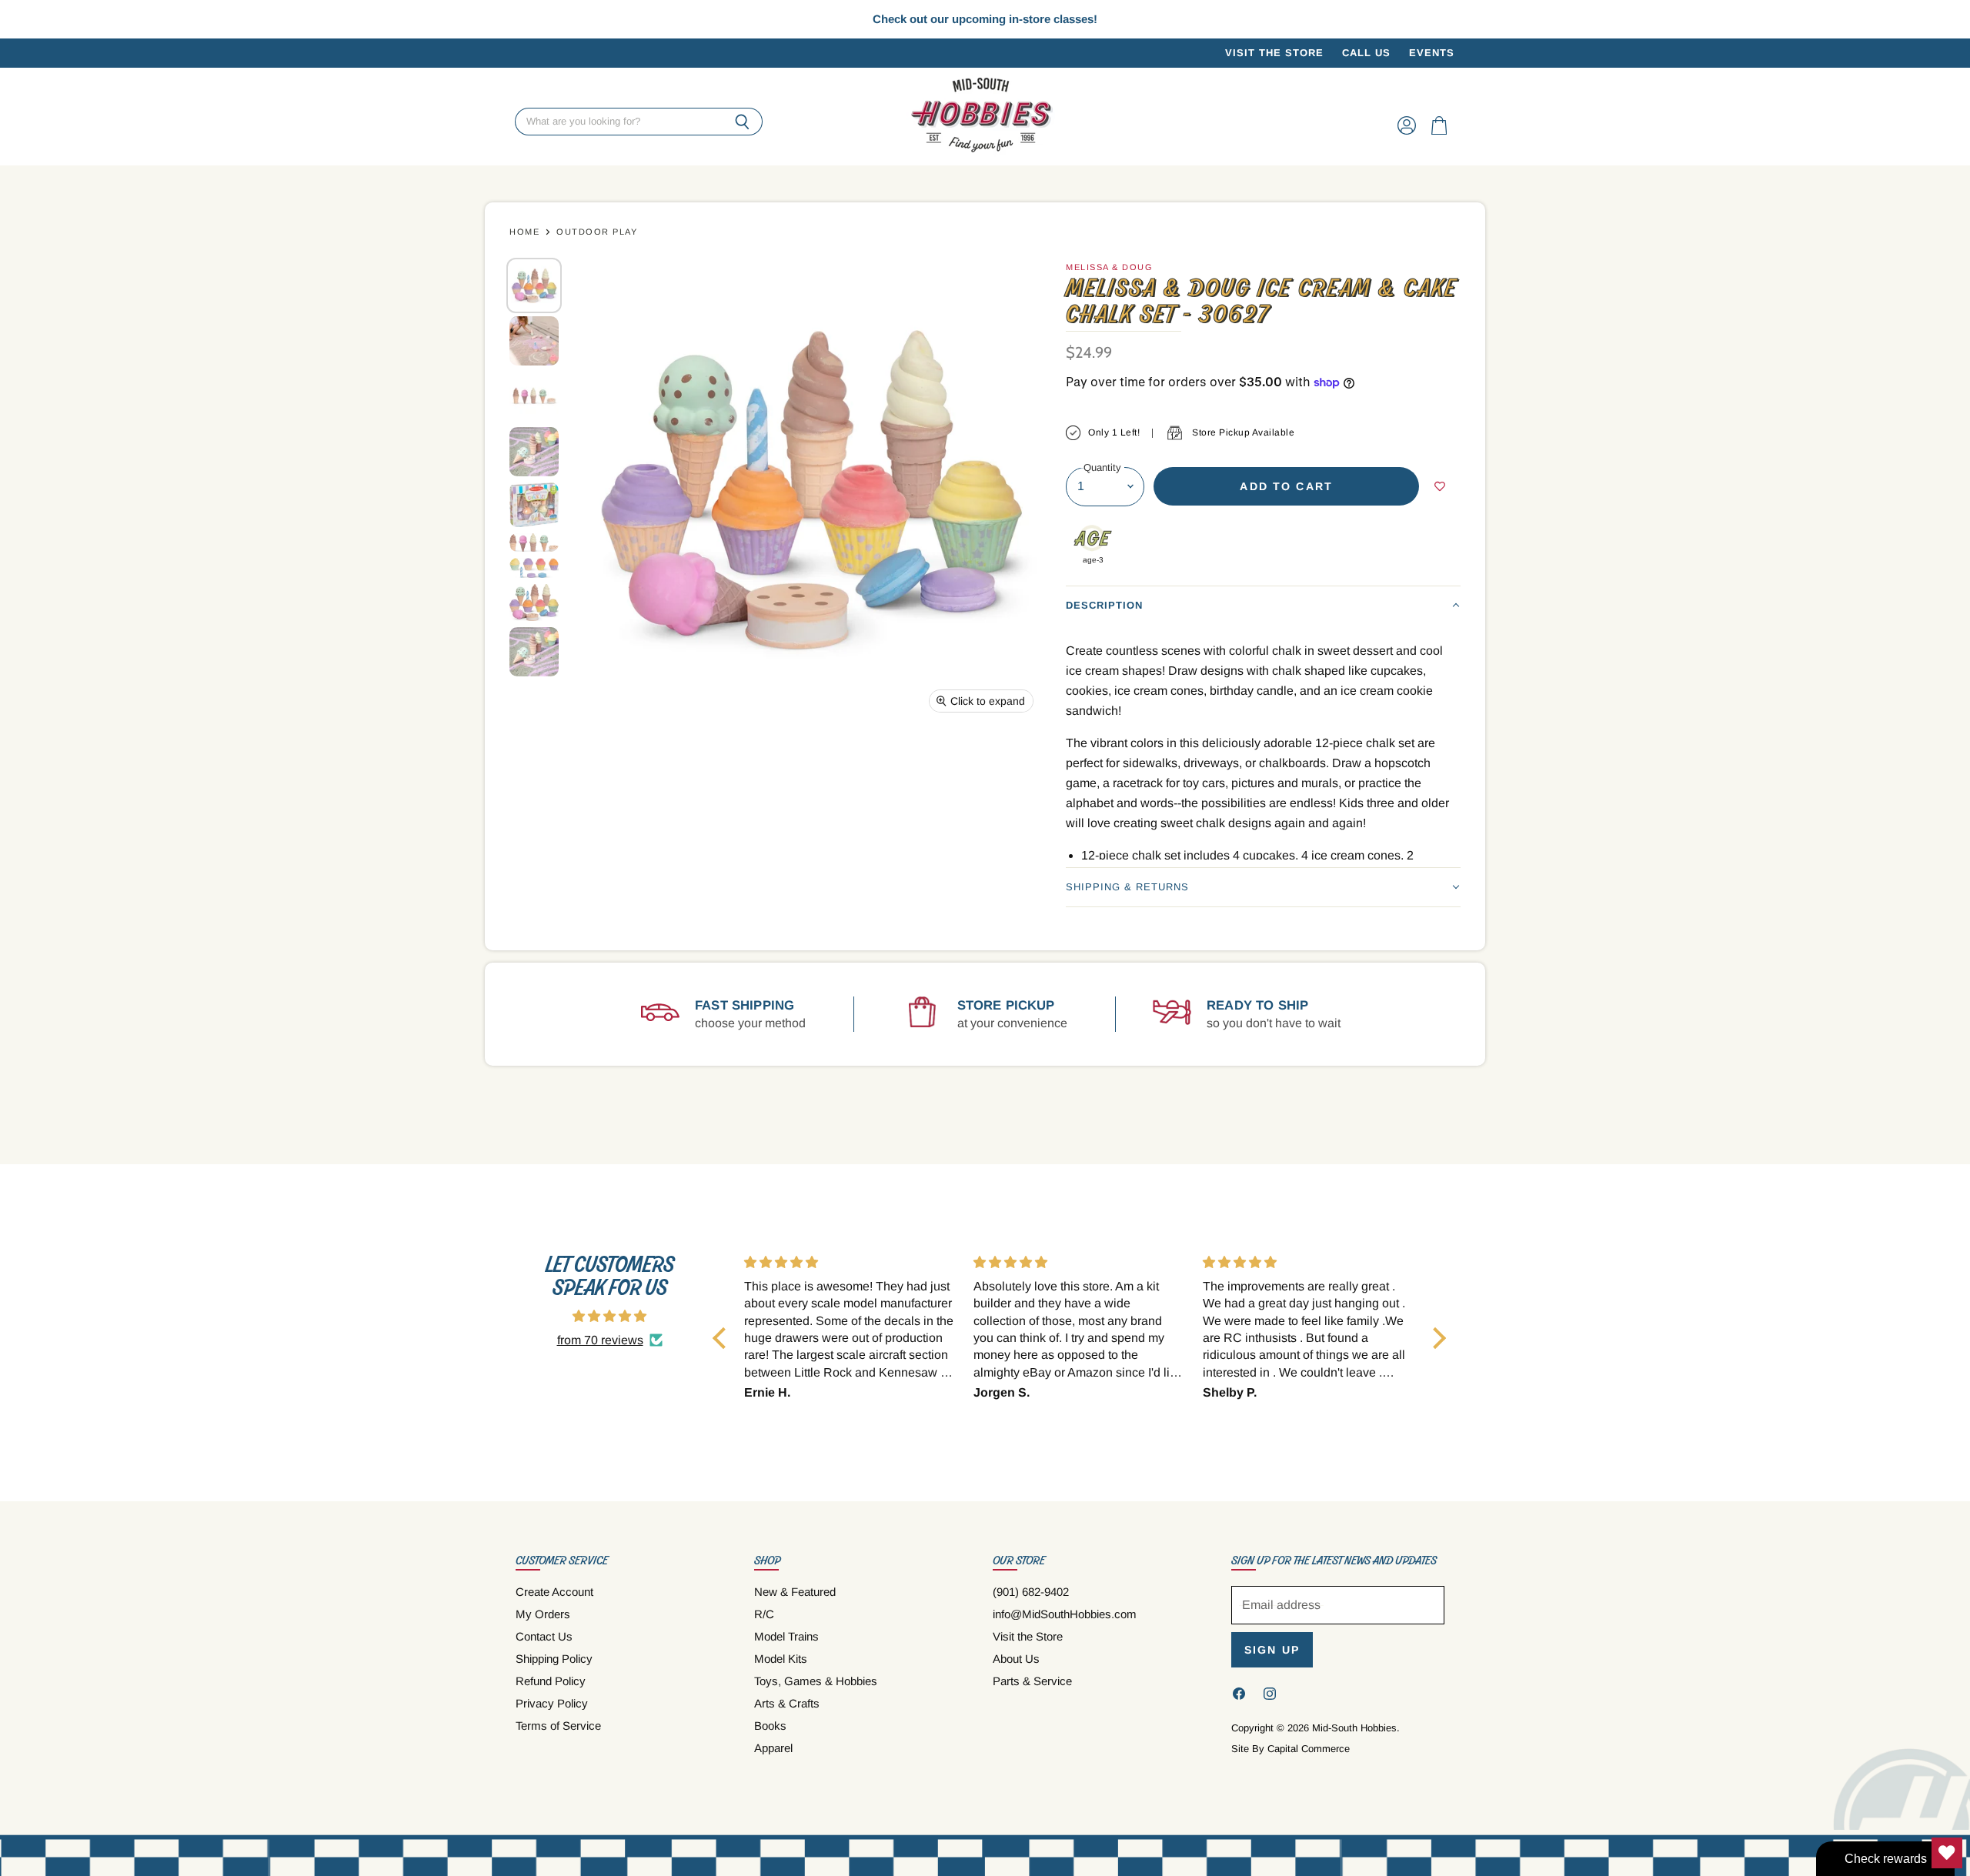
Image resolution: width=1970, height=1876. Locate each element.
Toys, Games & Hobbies (816, 1681)
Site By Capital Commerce (1291, 1749)
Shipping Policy (554, 1659)
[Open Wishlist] (1947, 1853)
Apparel (773, 1748)
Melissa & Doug (1109, 267)
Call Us (1366, 53)
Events (1432, 53)
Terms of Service (558, 1726)
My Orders (543, 1614)
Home (524, 232)
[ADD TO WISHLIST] (1440, 486)
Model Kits (781, 1659)
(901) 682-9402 (1031, 1592)
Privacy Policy (552, 1703)
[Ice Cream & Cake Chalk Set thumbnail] (534, 504)
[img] (609, 1316)
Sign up (1272, 1650)
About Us (1016, 1659)
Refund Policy (551, 1681)
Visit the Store (1274, 53)
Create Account (554, 1592)
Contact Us (544, 1636)
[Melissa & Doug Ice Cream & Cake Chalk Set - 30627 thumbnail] (534, 285)
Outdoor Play (597, 232)
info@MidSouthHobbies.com (1065, 1614)
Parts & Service (1032, 1681)
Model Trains (786, 1636)
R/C (764, 1614)
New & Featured (795, 1592)
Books (770, 1726)
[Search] (742, 122)
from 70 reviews (600, 1340)
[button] (1263, 605)
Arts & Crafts (787, 1703)
